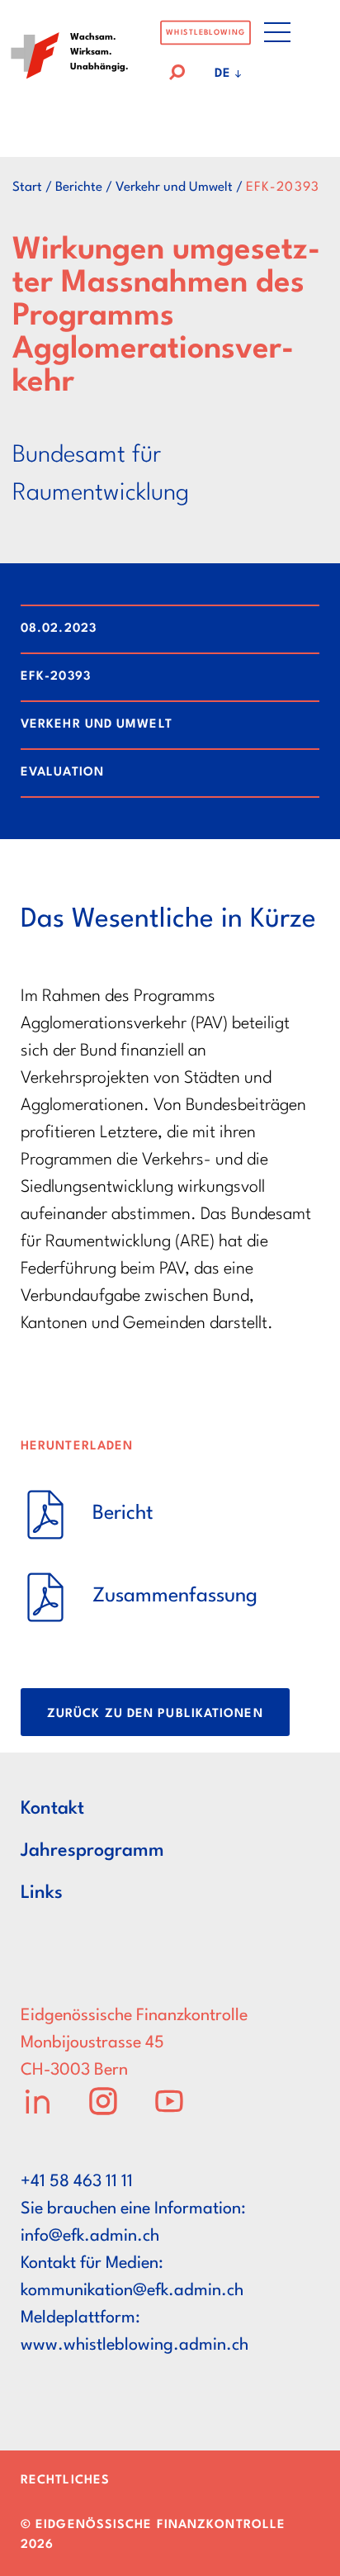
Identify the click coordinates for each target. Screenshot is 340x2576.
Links (42, 1893)
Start (27, 187)
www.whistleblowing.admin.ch (135, 2346)
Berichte (79, 187)
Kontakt (52, 1809)
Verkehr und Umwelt (174, 187)
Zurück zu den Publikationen (155, 1714)
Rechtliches (65, 2481)
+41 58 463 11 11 (77, 2182)
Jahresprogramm (92, 1851)
